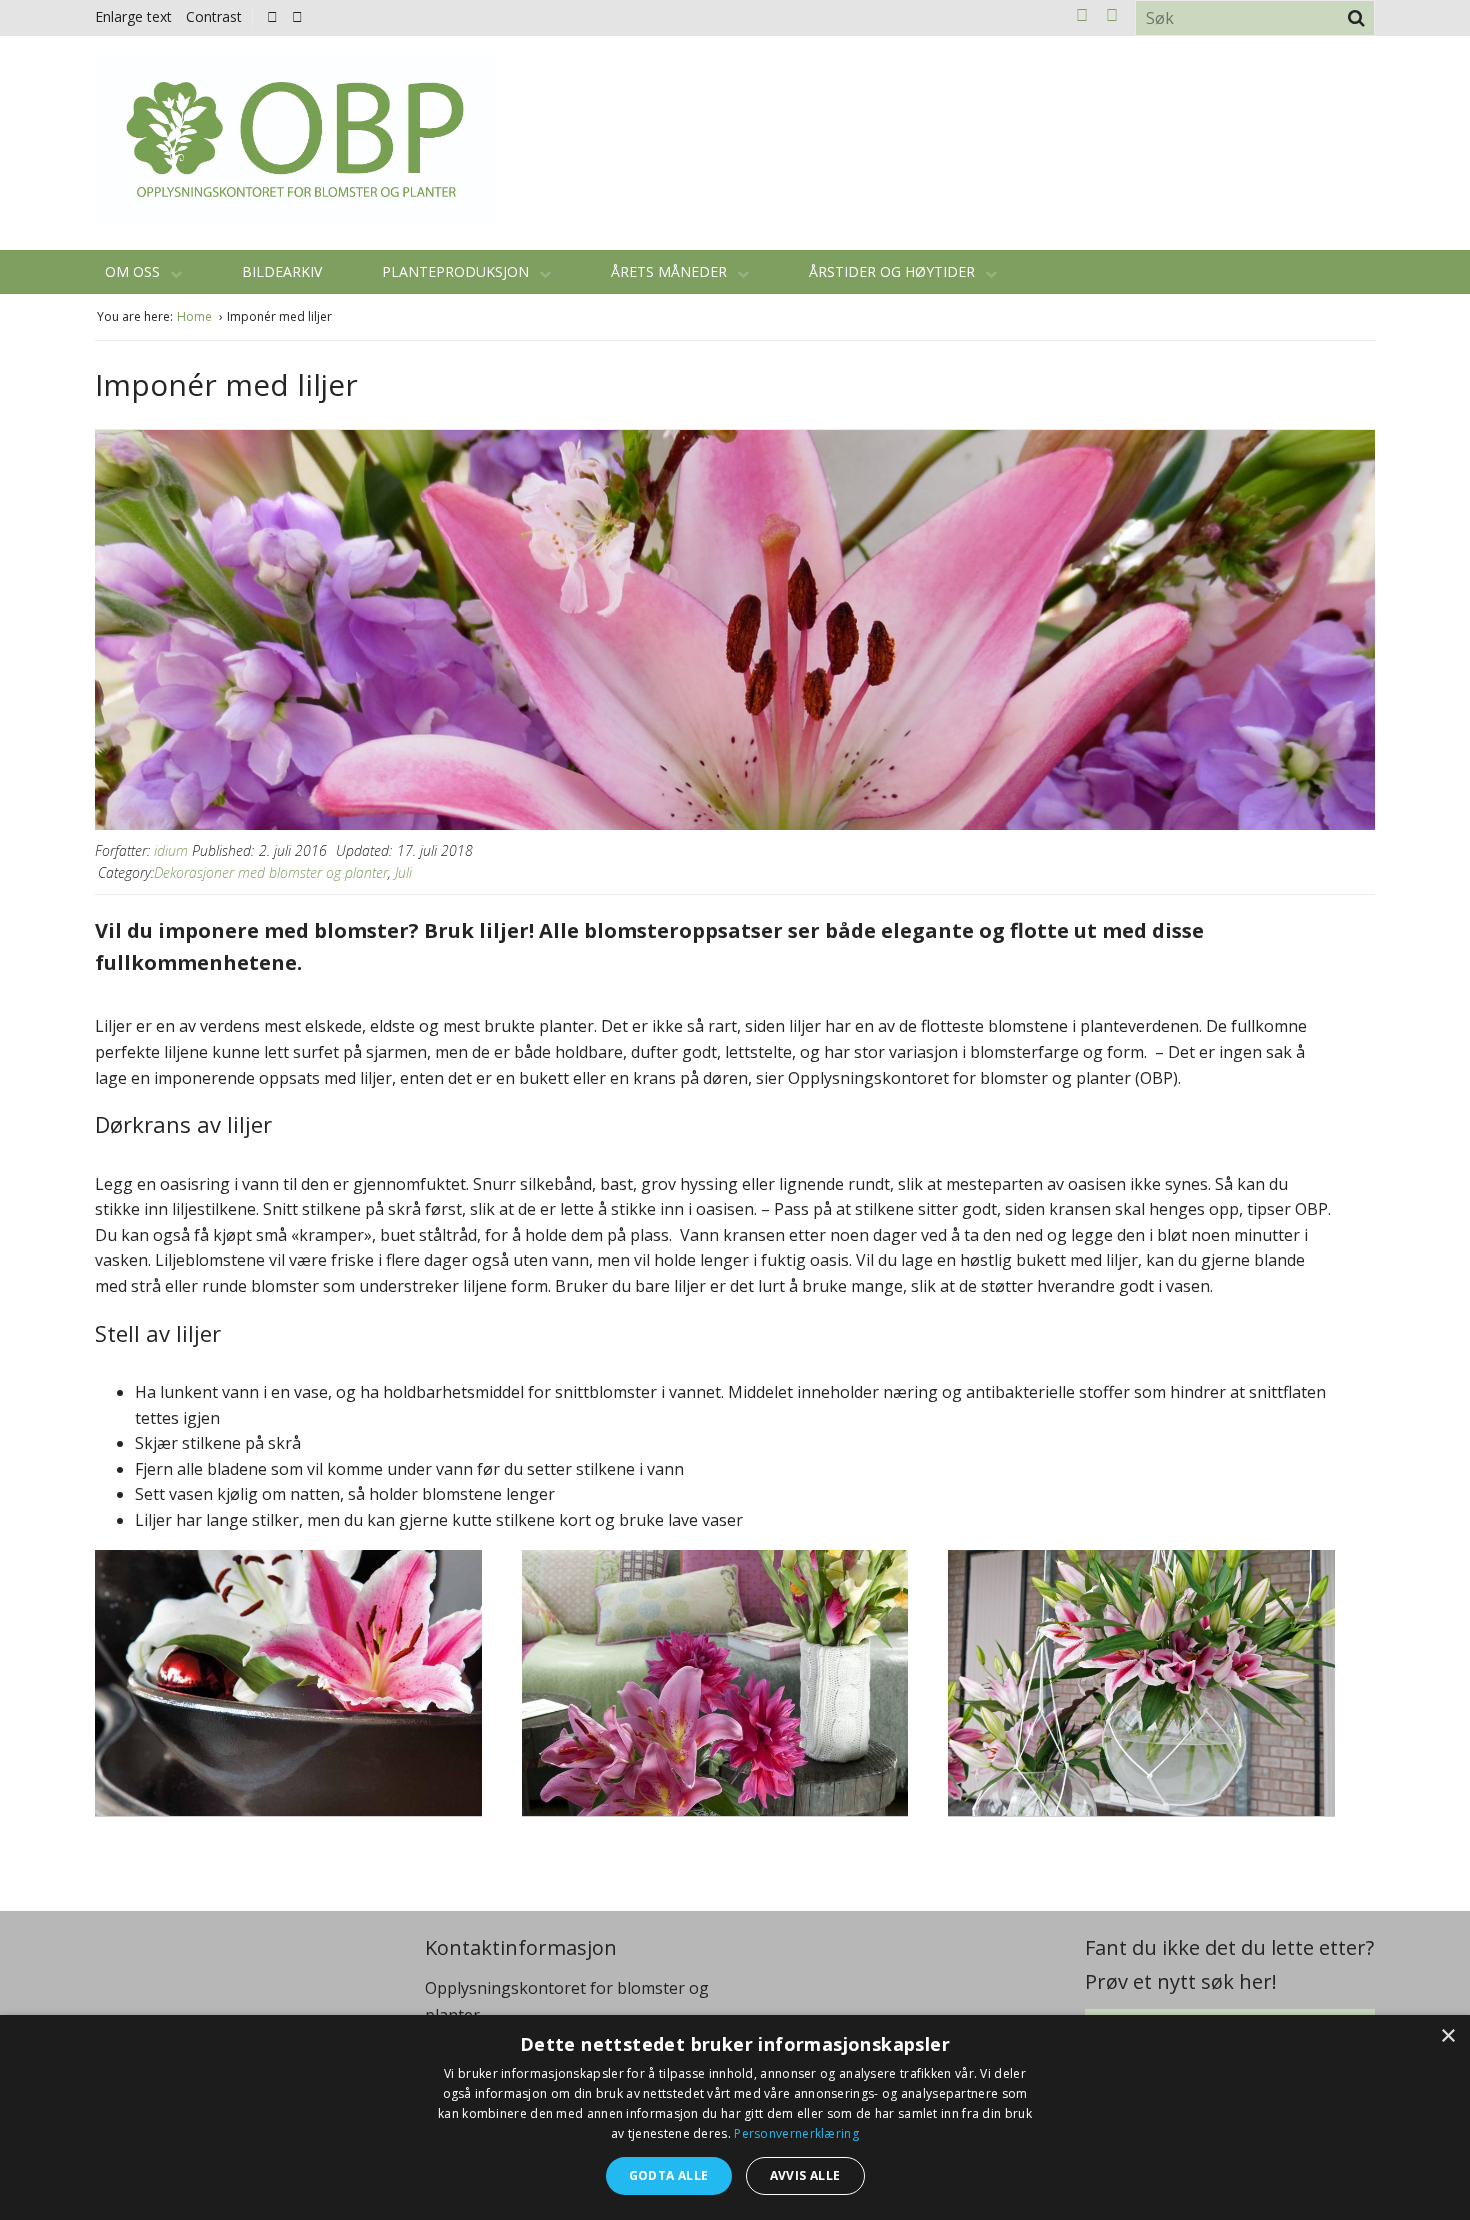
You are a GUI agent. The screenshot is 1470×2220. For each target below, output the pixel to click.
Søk (1356, 18)
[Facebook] (272, 16)
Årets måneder (671, 271)
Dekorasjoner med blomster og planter (271, 872)
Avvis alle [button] (805, 2175)
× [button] (1447, 2036)
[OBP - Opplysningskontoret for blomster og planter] (295, 139)
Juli (403, 872)
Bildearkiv (282, 271)
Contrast (214, 16)
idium (171, 850)
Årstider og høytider (894, 271)
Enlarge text (133, 16)
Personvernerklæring (796, 2133)
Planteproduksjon (457, 271)
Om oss (134, 271)
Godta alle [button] (669, 2175)
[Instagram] (297, 16)
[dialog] (735, 2117)
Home (196, 316)
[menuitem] (277, 16)
